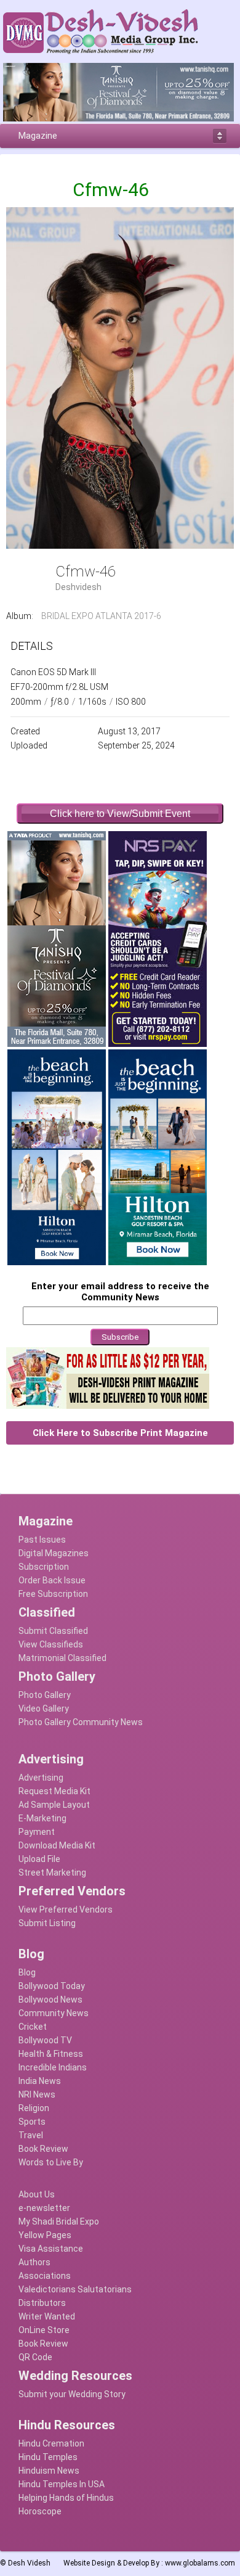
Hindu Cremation (51, 2443)
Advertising (41, 1778)
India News (40, 2081)
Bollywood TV (45, 2040)
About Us (37, 2194)
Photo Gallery (45, 1695)
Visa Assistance (51, 2249)
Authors (34, 2262)
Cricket (33, 2027)
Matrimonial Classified (62, 1658)
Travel (31, 2135)
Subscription (44, 1567)
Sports (32, 2122)
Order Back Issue (52, 1580)
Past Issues (42, 1540)
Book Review (43, 2149)
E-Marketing (42, 1818)
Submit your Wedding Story (72, 2394)
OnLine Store (44, 2330)
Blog (27, 1972)
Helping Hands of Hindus (66, 2498)
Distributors (42, 2303)
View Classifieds (51, 1644)
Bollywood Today (52, 1986)
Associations (45, 2276)
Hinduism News (49, 2471)
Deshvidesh (78, 587)
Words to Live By (51, 2162)
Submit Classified (53, 1631)
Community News (54, 2013)
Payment (37, 1832)
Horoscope (40, 2511)
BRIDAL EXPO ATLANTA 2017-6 (101, 616)
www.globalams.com (200, 2563)
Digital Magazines (54, 1553)
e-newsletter (44, 2208)
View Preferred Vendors (66, 1909)
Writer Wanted (47, 2316)
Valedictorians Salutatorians (75, 2289)
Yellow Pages (45, 2235)
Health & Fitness (51, 2054)
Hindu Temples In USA (62, 2484)
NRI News (37, 2094)
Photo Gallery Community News (81, 1722)
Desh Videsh (29, 2563)
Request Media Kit (54, 1791)
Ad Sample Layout (54, 1805)
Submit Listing (47, 1923)
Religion (34, 2108)
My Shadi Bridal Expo (59, 2221)
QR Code (35, 2357)
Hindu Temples (48, 2457)
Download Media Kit (57, 1845)
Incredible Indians (53, 2067)
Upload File (39, 1859)
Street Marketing (52, 1873)
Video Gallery (44, 1708)
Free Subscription (53, 1594)
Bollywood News (50, 2000)
